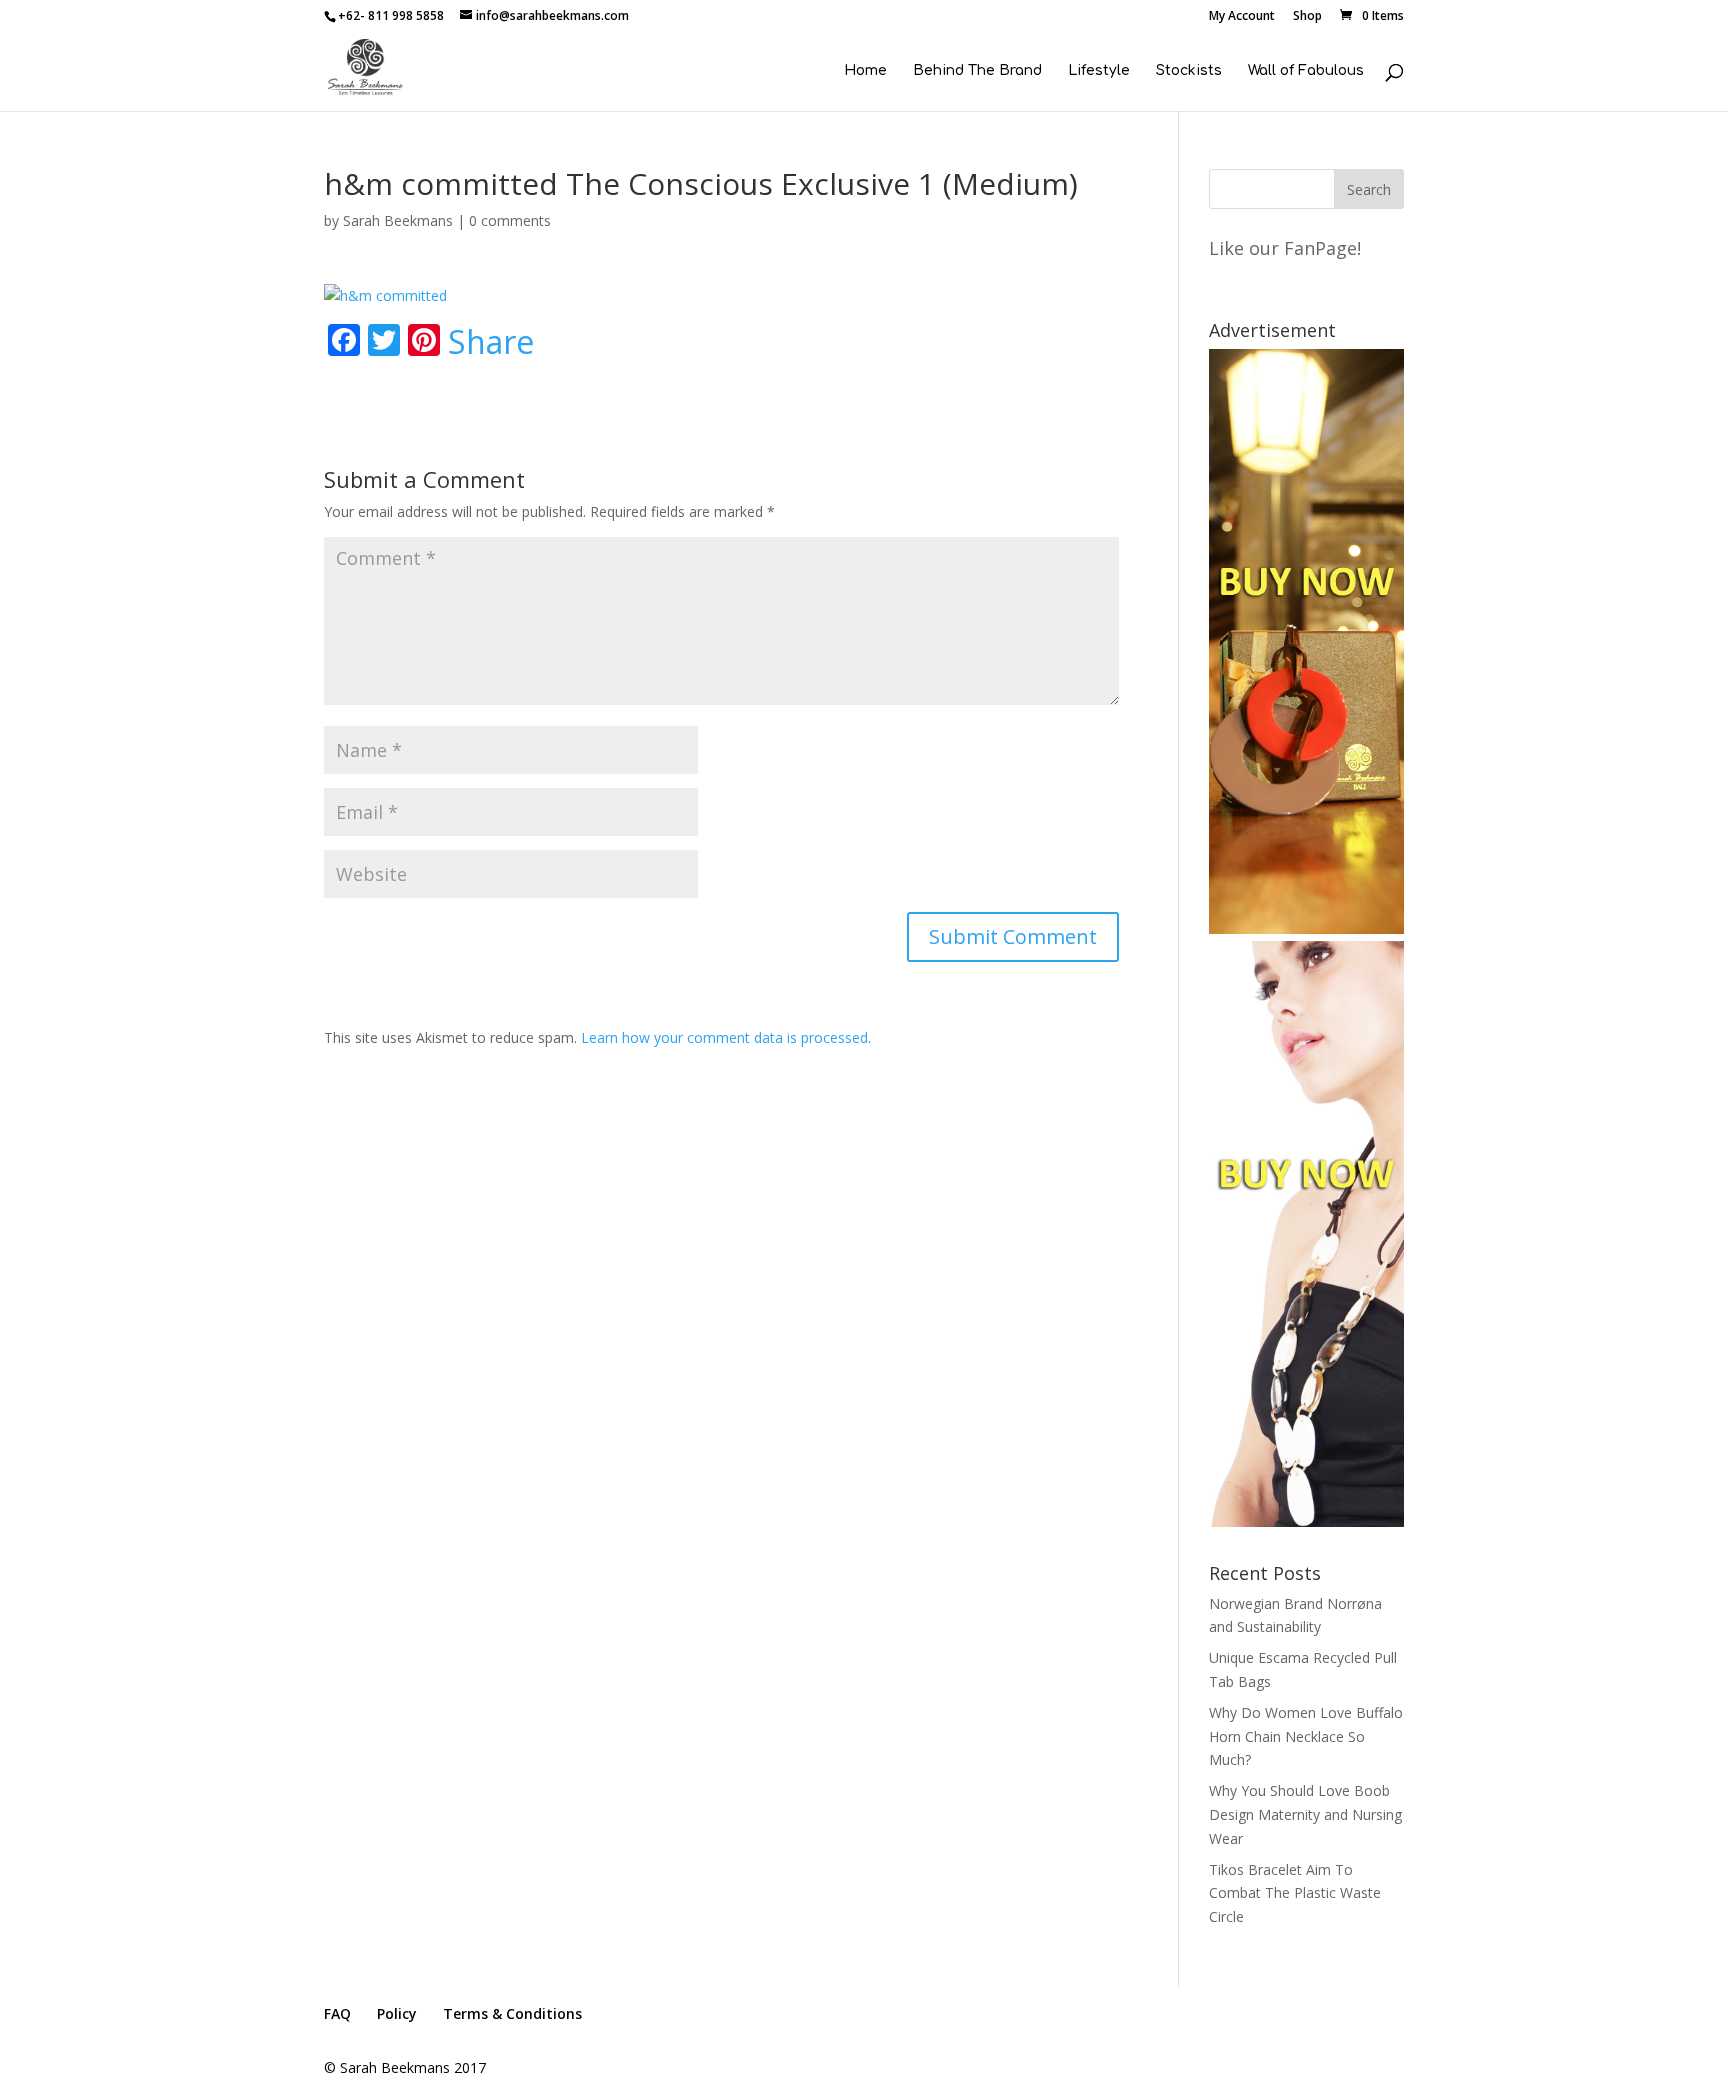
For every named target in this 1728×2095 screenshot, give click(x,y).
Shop (1307, 17)
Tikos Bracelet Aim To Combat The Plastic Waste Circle (1295, 1893)
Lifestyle (1099, 71)
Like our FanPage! (1285, 248)
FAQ (337, 2013)
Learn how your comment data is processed (724, 1037)
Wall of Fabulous (1306, 71)
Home (865, 71)
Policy (397, 2013)
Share (491, 342)
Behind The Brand (977, 71)
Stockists (1189, 71)
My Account (1242, 17)
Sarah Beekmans (398, 220)
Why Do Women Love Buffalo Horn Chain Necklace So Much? (1306, 1736)
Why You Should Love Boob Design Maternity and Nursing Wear (1305, 1814)
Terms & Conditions (512, 2013)
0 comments (510, 220)
